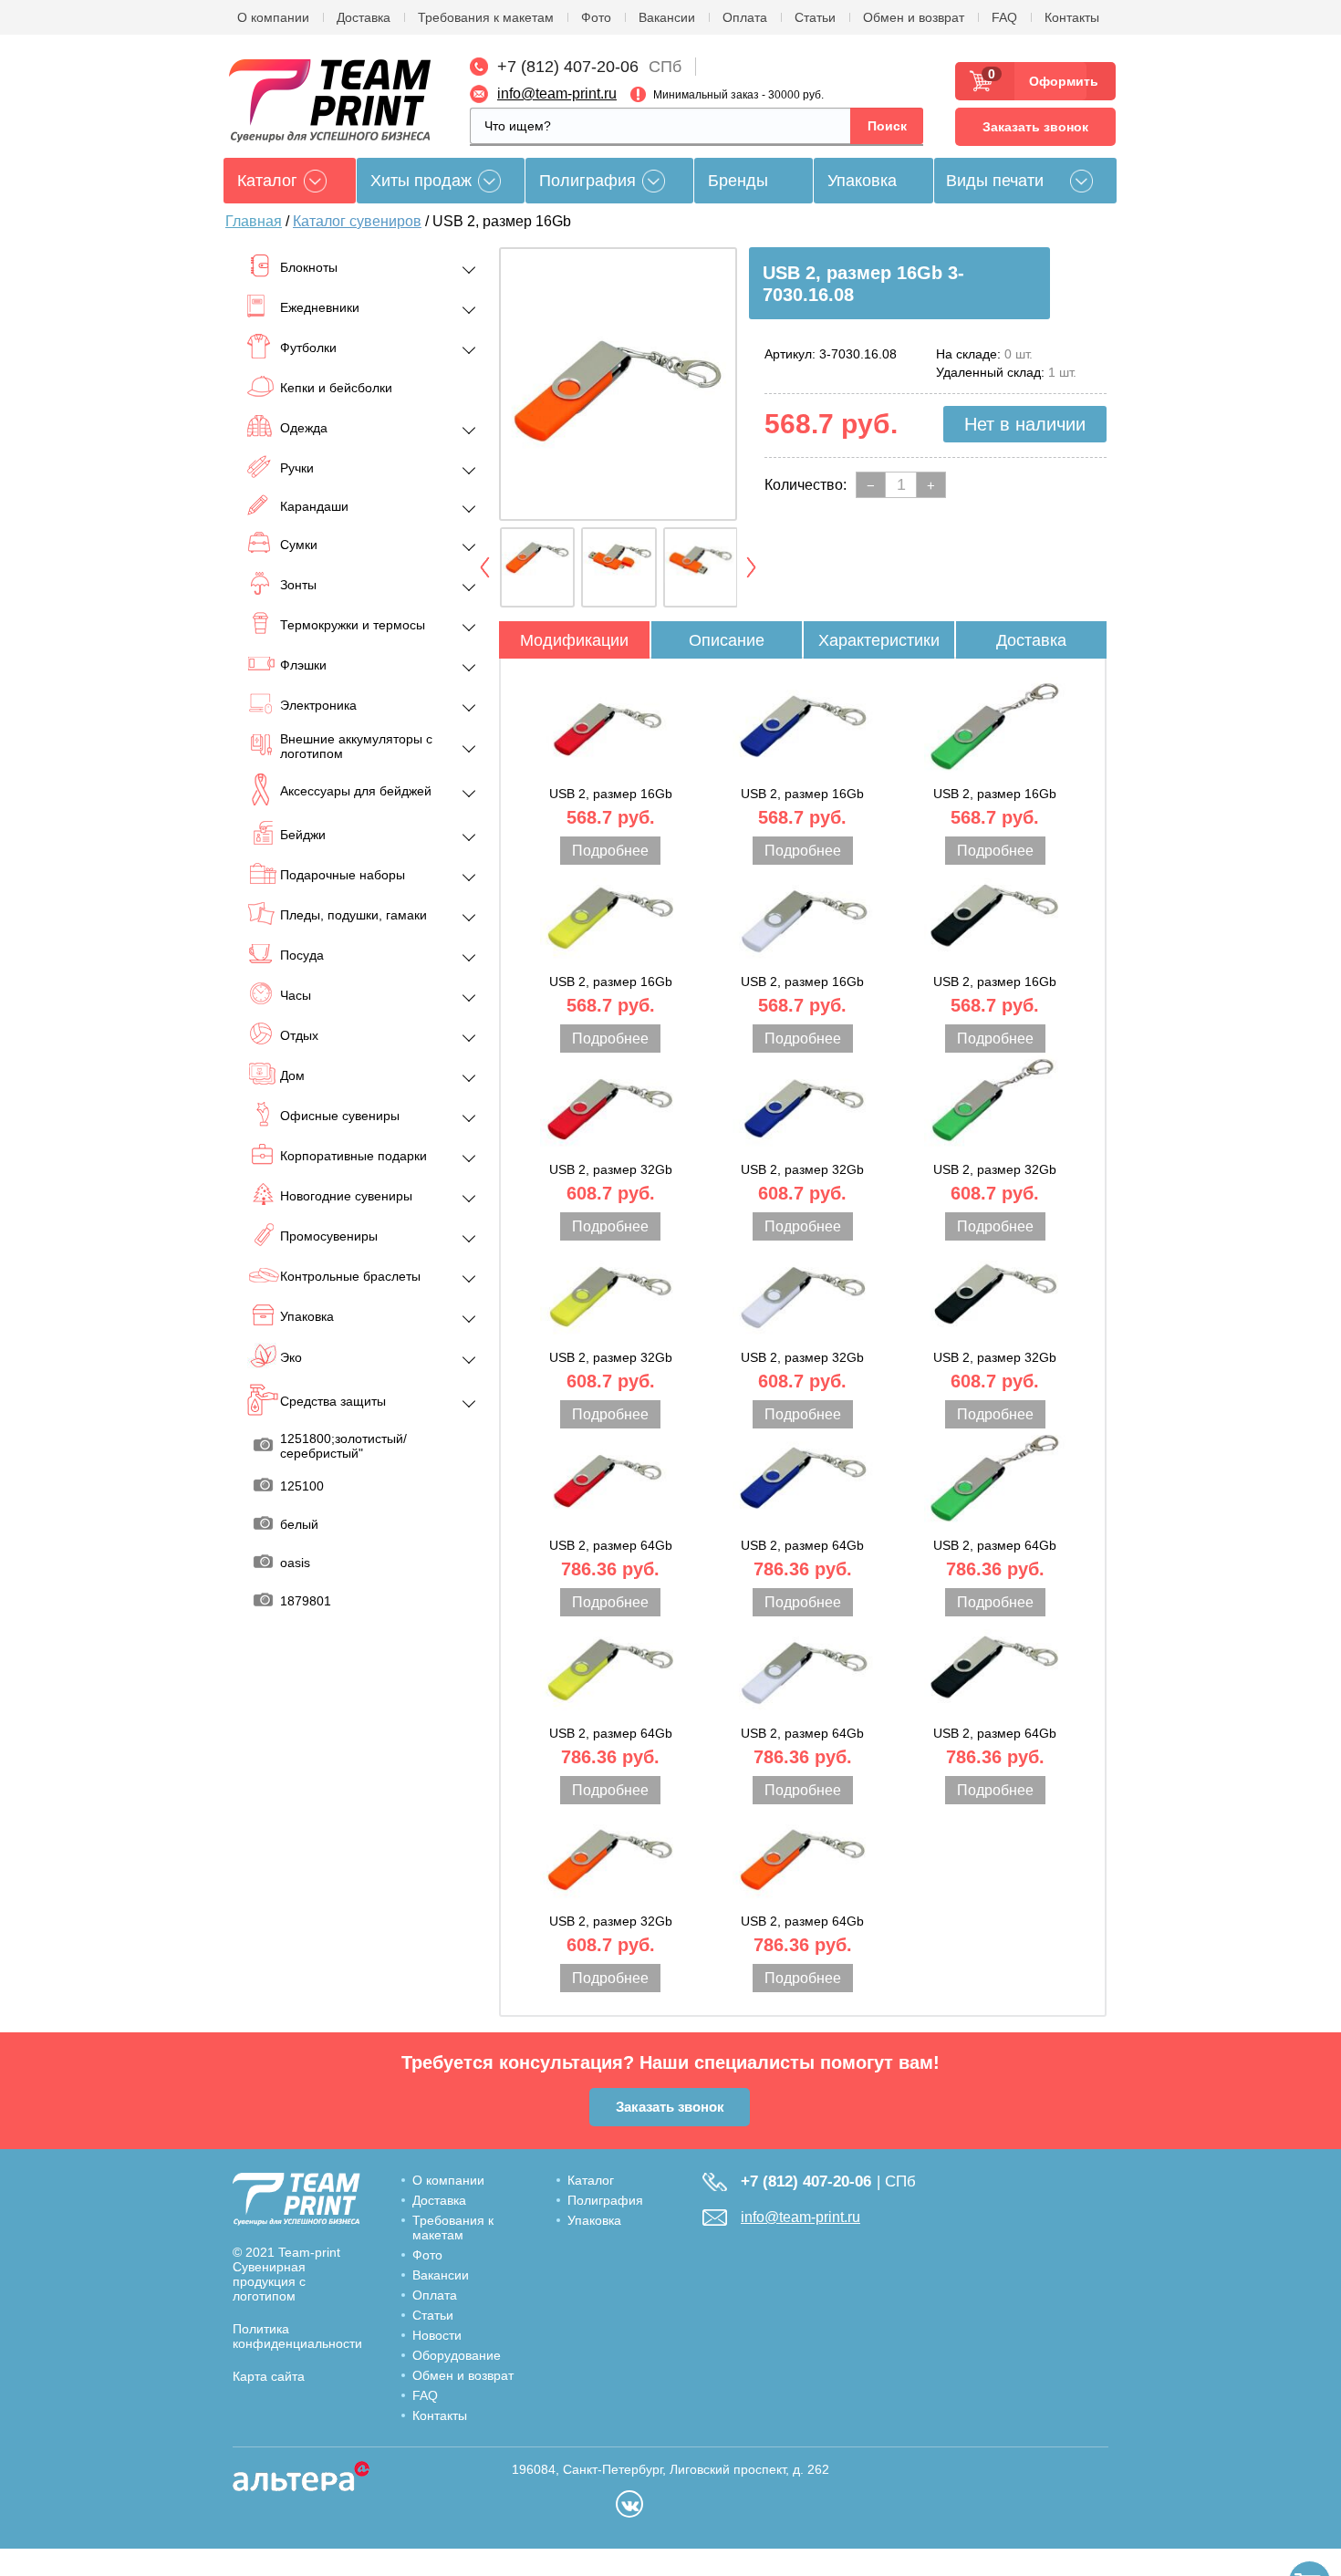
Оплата (745, 17)
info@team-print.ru (557, 93)
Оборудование (457, 2355)
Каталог (591, 2180)
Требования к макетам (486, 17)
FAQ (1004, 17)
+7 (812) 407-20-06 (568, 67)
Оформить (1058, 81)
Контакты (1072, 17)
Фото (596, 17)
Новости (437, 2335)
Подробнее (610, 851)
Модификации (574, 640)
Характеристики (879, 640)
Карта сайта (269, 2376)
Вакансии (667, 17)
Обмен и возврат (914, 17)
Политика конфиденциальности (297, 2336)
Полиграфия (587, 181)
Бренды (738, 181)
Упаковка (862, 181)
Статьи (815, 17)
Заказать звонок (1035, 127)
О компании (273, 17)
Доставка (364, 17)
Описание (727, 640)
